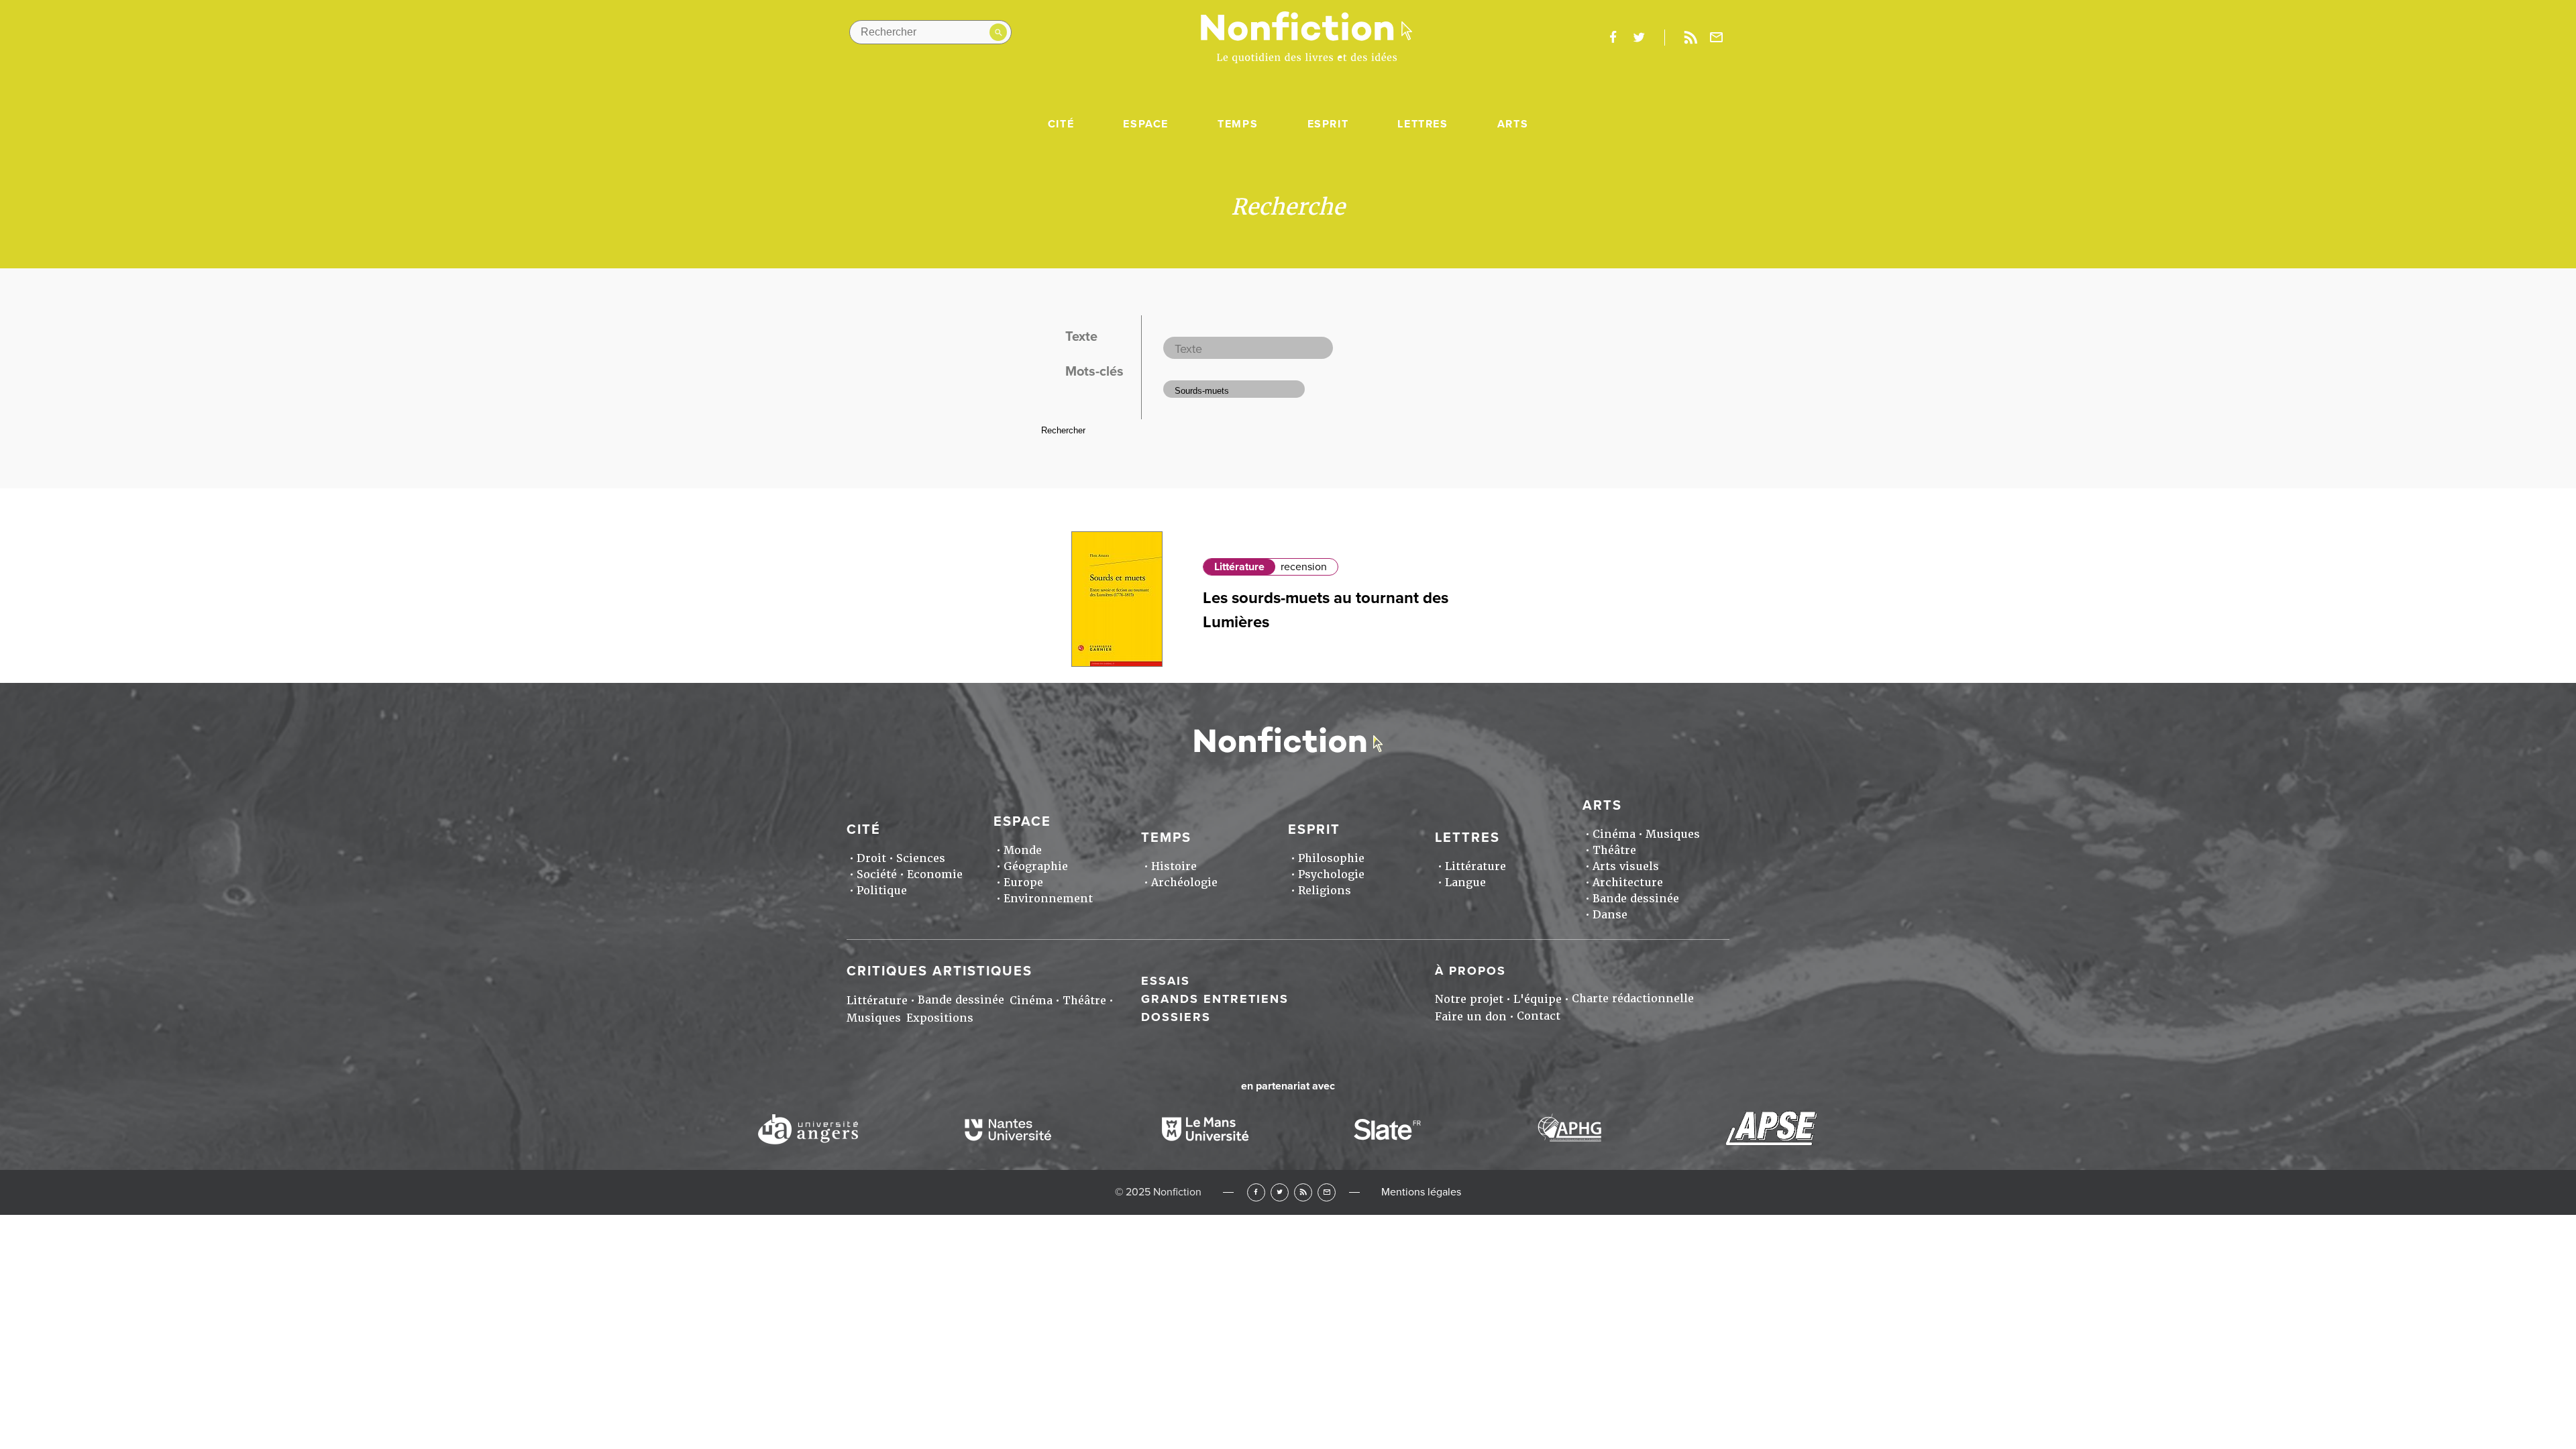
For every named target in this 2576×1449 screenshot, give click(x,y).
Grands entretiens (1215, 999)
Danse (1610, 915)
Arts (1513, 124)
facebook (1613, 38)
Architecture (1628, 882)
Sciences (921, 858)
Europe (1023, 882)
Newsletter (1717, 38)
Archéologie (1184, 882)
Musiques (1673, 834)
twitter (1639, 38)
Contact (1539, 1016)
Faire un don (1471, 1017)
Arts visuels (1626, 866)
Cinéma (1614, 834)
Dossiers (1176, 1017)
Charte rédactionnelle (1633, 999)
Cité (1061, 124)
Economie (935, 874)
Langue (1465, 882)
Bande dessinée (1636, 899)
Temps (1238, 124)
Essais (1166, 981)
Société (877, 874)
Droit (871, 858)
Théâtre (1614, 850)
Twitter (1280, 1192)
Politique (882, 891)
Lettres (1423, 124)
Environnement (1048, 899)
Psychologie (1331, 874)
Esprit (1328, 124)
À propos (1470, 971)
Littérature (1239, 567)
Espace (1146, 124)
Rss (1690, 38)
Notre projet (1469, 999)
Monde (1023, 850)
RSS (1303, 1192)
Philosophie (1331, 858)
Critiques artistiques (940, 971)
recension (1304, 567)
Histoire (1174, 866)
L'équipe (1538, 999)
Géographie (1036, 866)
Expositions (940, 1018)
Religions (1325, 891)
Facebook (1256, 1192)
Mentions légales (1421, 1192)
